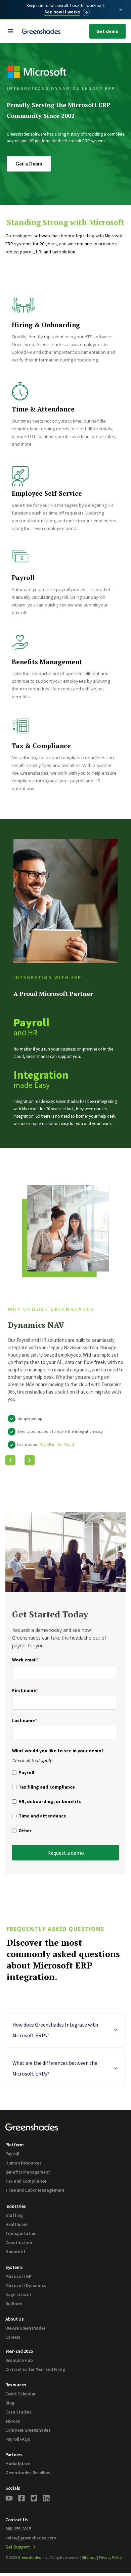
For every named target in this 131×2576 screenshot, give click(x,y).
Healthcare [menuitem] (16, 2224)
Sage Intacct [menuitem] (18, 2294)
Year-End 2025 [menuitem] (19, 2351)
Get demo (107, 31)
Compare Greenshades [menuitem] (28, 2430)
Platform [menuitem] (15, 2145)
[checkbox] (64, 1803)
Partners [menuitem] (14, 2455)
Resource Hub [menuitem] (19, 2360)
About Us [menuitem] (15, 2319)
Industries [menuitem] (16, 2206)
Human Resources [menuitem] (24, 2163)
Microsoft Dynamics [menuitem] (26, 2285)
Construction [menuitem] (19, 2242)
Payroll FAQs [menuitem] (18, 2439)
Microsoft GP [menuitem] (18, 2276)
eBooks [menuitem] (13, 2421)
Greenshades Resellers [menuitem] (28, 2473)
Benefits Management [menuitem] (28, 2172)
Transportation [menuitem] (21, 2233)
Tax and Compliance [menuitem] (26, 2181)
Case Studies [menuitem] (18, 2412)
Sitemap (89, 2557)
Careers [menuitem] (13, 2337)
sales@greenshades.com (31, 2538)
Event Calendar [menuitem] (20, 2394)
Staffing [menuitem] (14, 2215)
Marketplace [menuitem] (18, 2464)
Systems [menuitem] (14, 2267)
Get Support (18, 2547)
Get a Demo (29, 164)
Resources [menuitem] (16, 2385)
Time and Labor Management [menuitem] (35, 2190)
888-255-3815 (18, 2529)
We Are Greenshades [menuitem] (26, 2328)
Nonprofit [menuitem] (15, 2251)
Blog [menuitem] (10, 2403)
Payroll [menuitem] (12, 2154)
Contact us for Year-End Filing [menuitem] (35, 2369)
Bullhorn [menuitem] (14, 2303)
